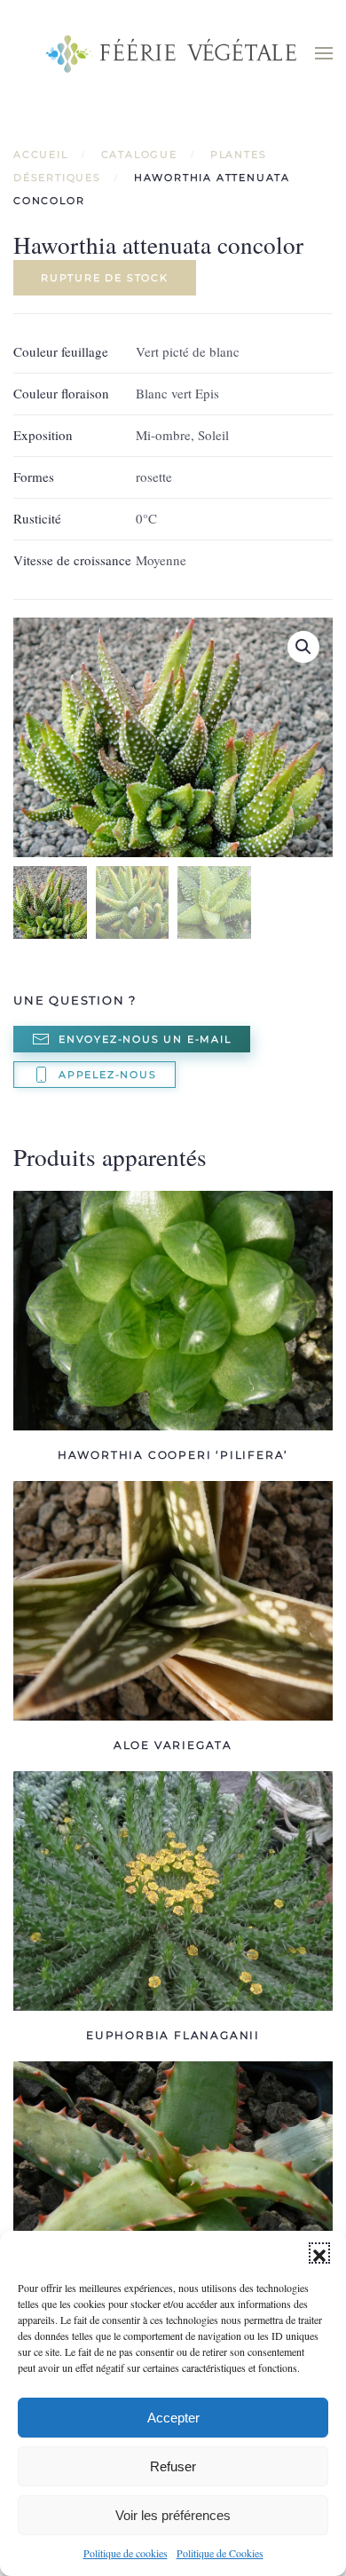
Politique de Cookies (220, 2553)
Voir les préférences (173, 2515)
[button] (319, 2253)
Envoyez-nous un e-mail (145, 1039)
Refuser (173, 2466)
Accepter (173, 2418)
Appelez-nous (108, 1075)
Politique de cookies (126, 2553)
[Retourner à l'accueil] (173, 53)
